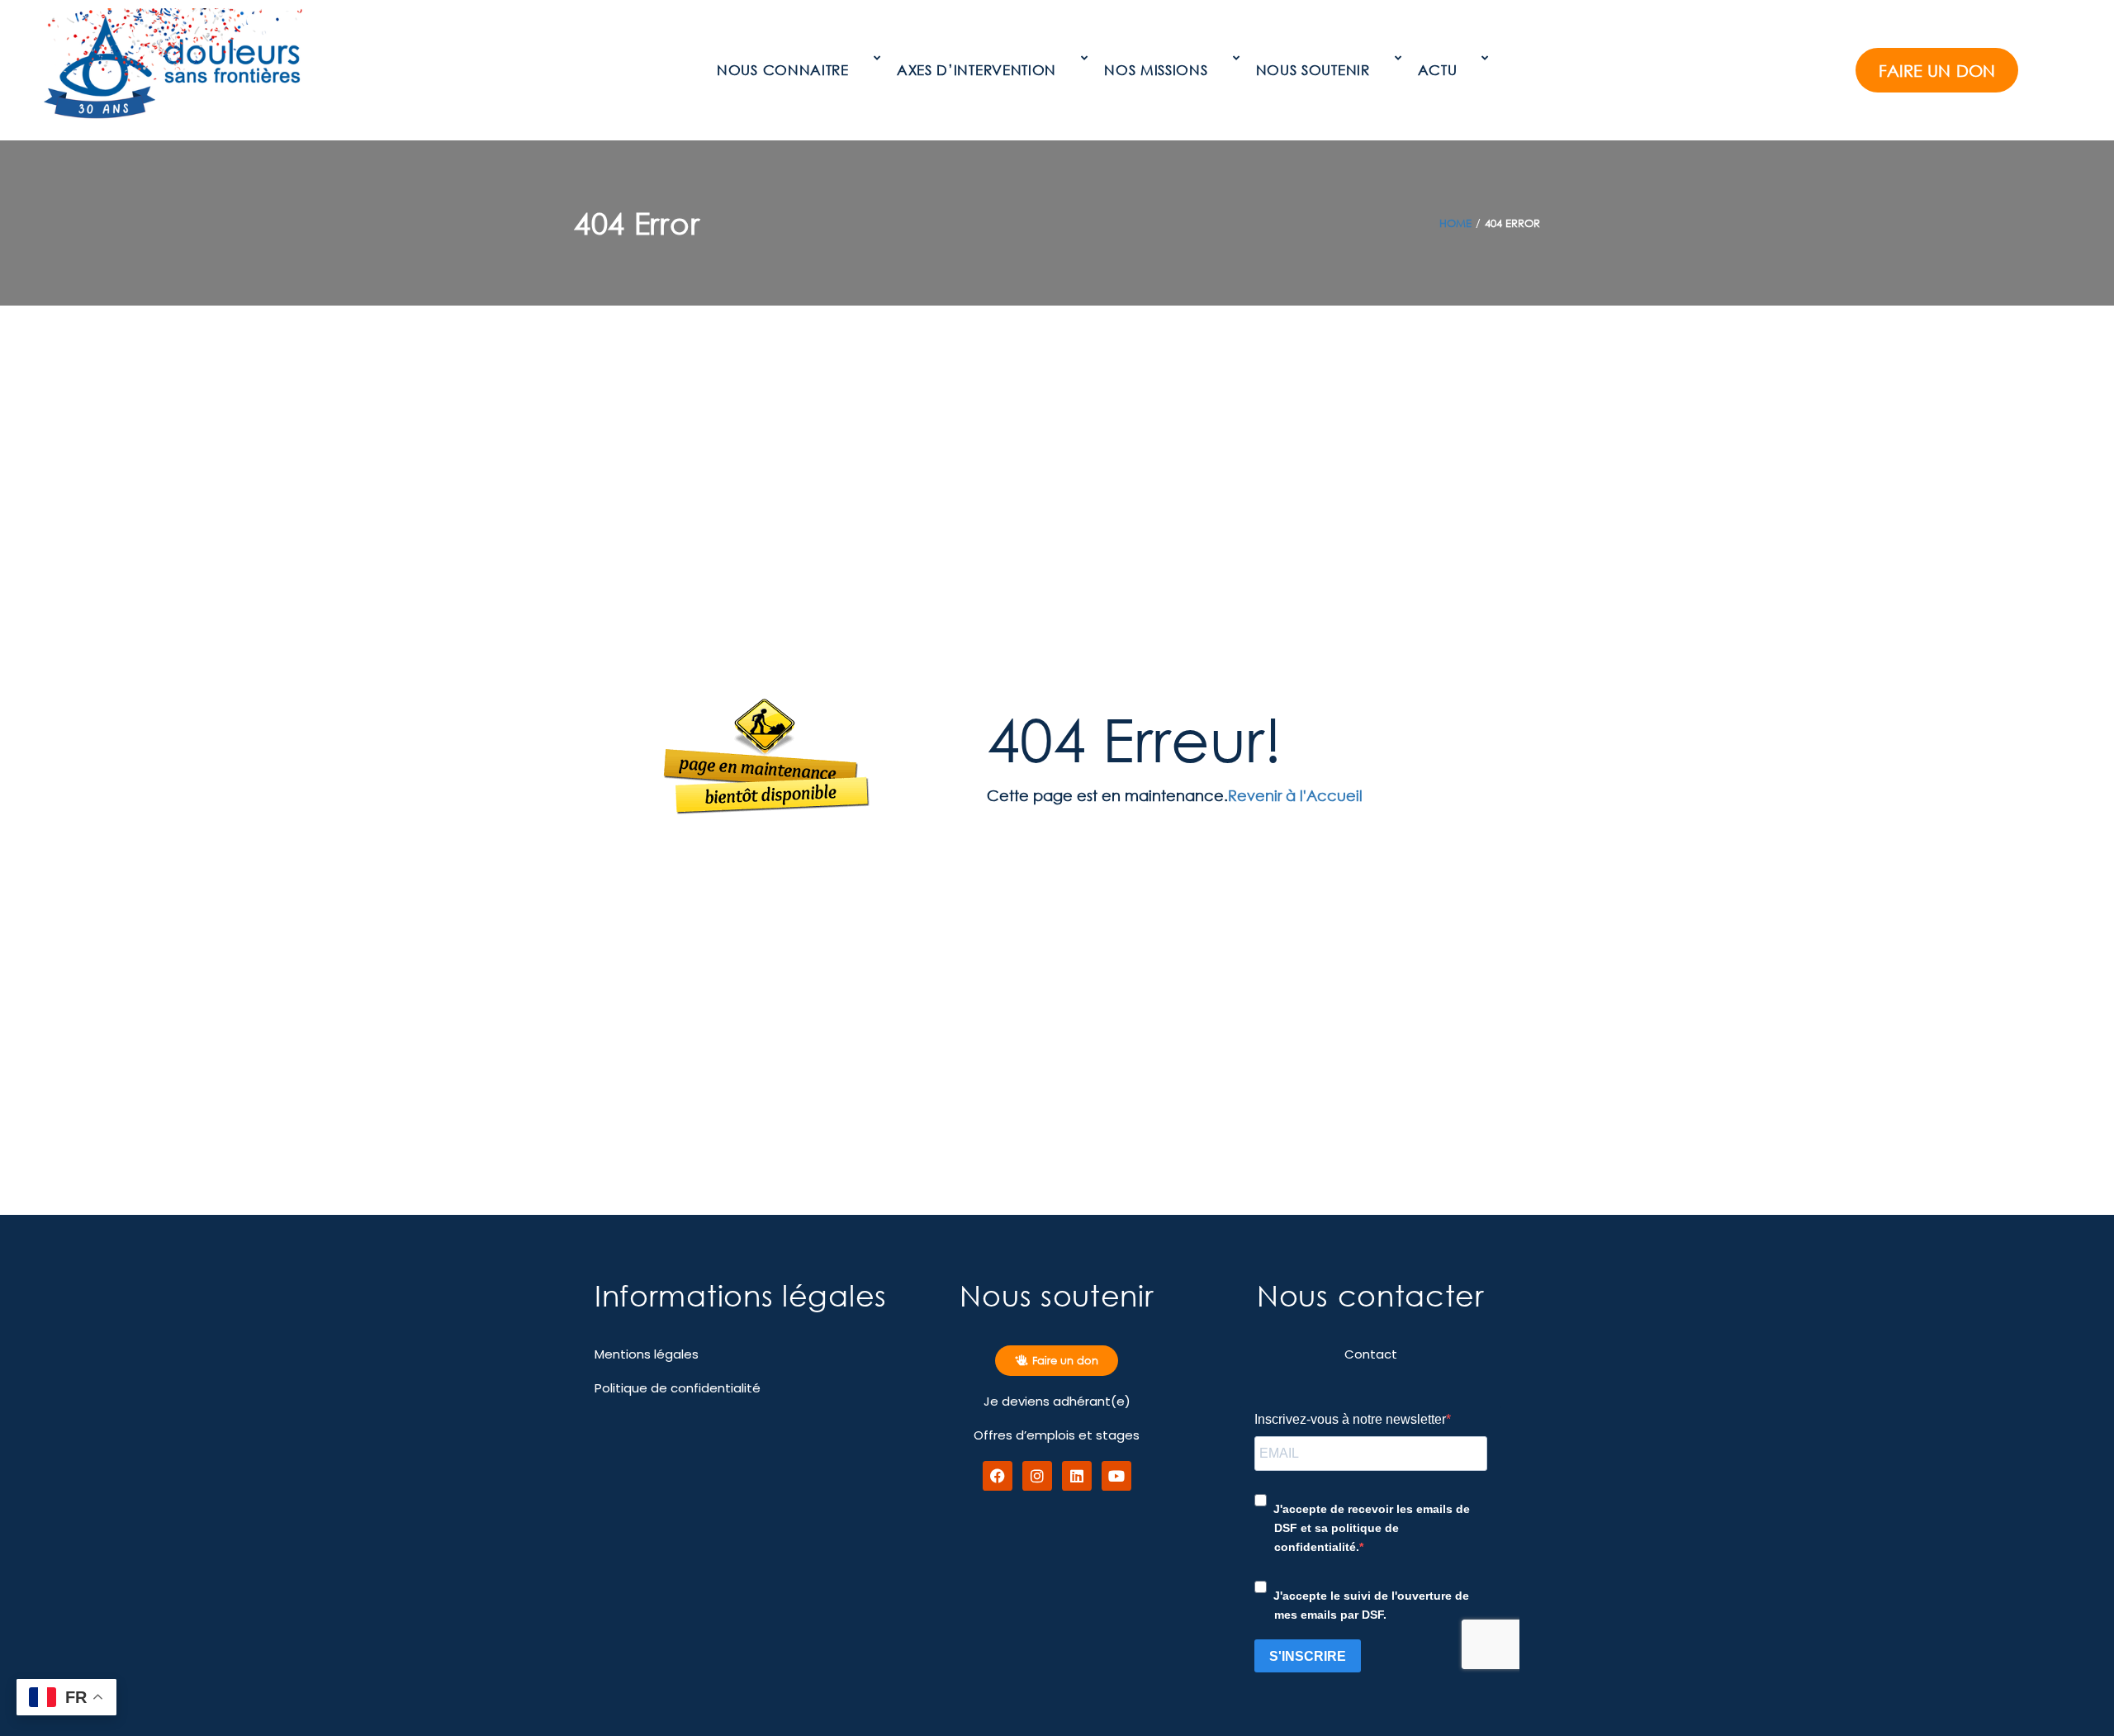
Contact (1371, 1354)
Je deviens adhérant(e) (1057, 1401)
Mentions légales (647, 1354)
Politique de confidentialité (678, 1388)
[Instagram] (1037, 1476)
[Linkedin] (1077, 1476)
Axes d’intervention (976, 70)
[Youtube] (1116, 1476)
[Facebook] (998, 1476)
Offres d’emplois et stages (1057, 1435)
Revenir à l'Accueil (1295, 795)
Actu (1438, 70)
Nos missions (1156, 70)
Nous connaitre (783, 70)
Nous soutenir (1313, 70)
